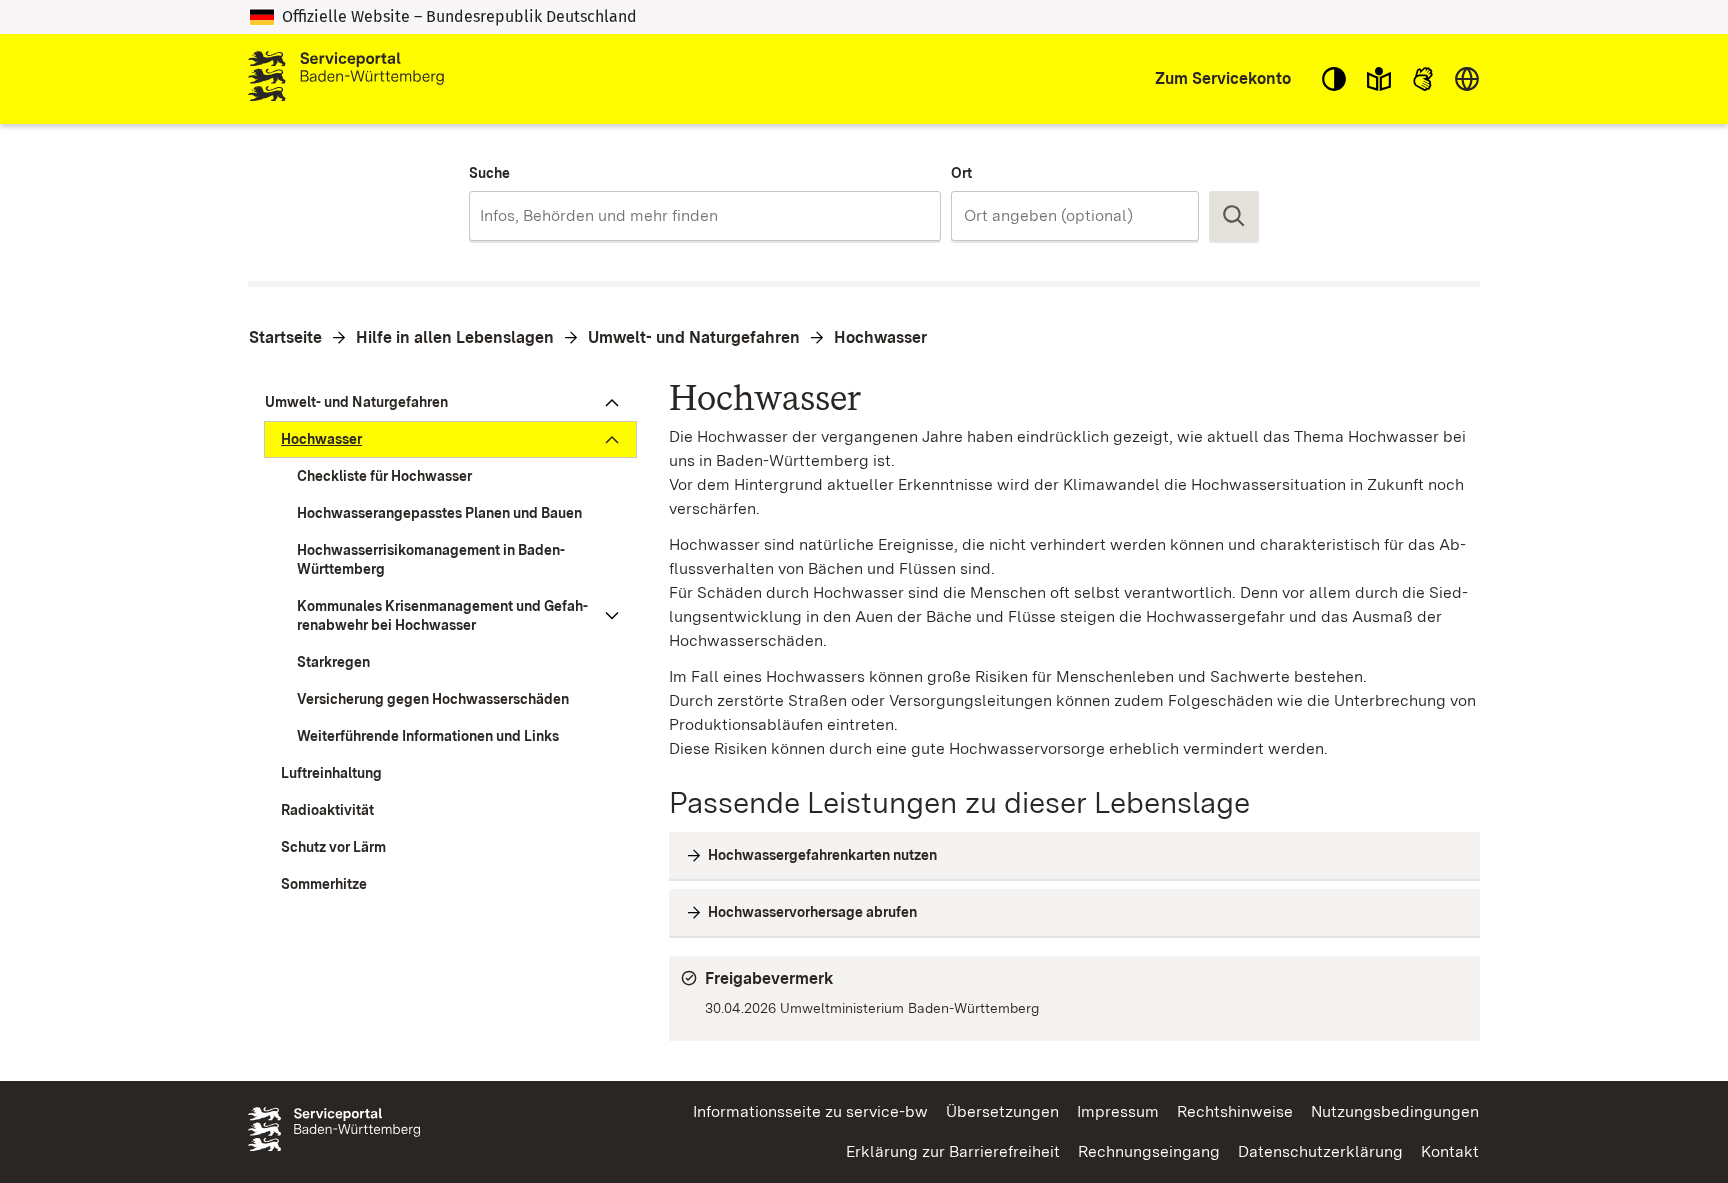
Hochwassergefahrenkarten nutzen (822, 855)
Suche (489, 173)
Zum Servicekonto (1223, 78)
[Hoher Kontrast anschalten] (1334, 79)
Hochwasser (880, 337)
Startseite (285, 337)
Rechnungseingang (1149, 1151)
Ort (961, 173)
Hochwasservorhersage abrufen (812, 912)
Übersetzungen (1002, 1111)
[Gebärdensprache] (1423, 79)
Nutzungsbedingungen (1395, 1111)
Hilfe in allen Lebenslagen (455, 337)
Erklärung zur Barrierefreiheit (953, 1151)
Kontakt (1450, 1151)
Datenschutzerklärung (1320, 1151)
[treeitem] (442, 402)
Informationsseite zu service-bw (810, 1111)
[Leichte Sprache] (1379, 79)
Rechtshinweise (1235, 1111)
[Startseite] (346, 79)
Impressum (1118, 1111)
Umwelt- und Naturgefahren (694, 337)
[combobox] (704, 216)
